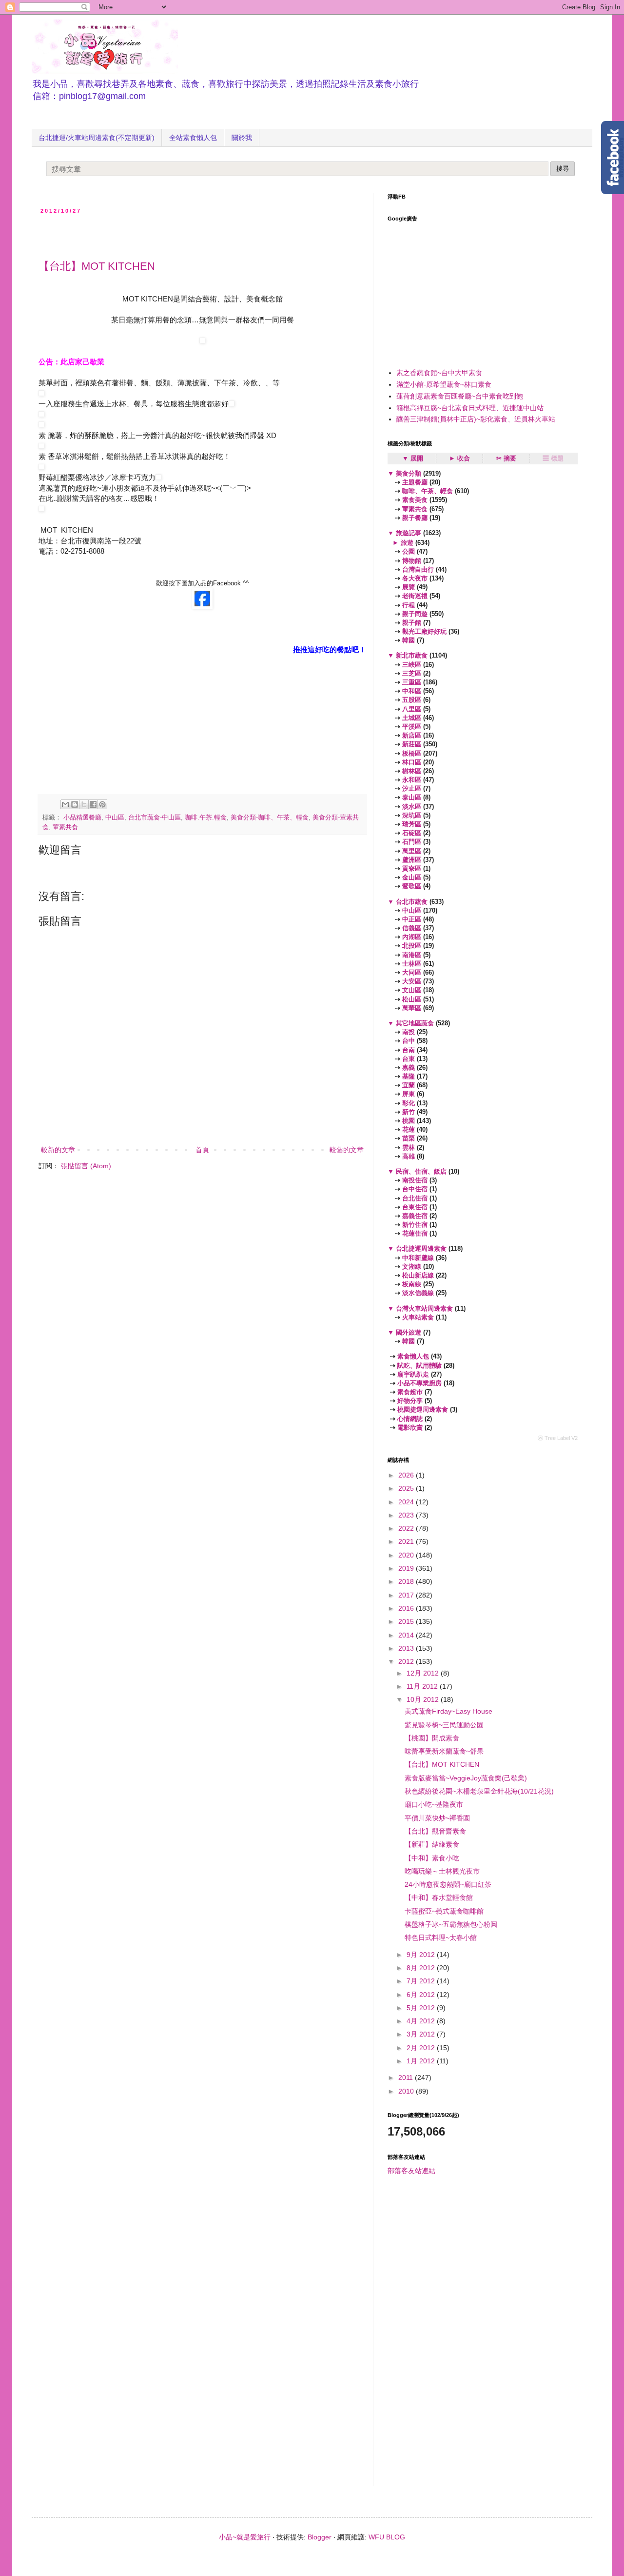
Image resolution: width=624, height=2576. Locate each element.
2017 (407, 1595)
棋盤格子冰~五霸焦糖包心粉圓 (451, 1924)
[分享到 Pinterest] (102, 804)
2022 (407, 1528)
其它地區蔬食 (415, 1023)
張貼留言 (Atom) (86, 1166)
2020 (407, 1555)
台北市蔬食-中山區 (155, 818)
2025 (407, 1488)
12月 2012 (424, 1673)
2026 (407, 1475)
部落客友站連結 (411, 2171)
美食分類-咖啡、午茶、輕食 (270, 818)
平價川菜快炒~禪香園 (437, 1818)
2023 (407, 1515)
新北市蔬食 (412, 655)
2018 (407, 1581)
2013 (407, 1648)
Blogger (320, 2537)
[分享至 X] (84, 804)
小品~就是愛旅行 (245, 2537)
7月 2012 (422, 1981)
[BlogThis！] (75, 804)
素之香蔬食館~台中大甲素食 (439, 373)
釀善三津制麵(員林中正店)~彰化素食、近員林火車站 (476, 419)
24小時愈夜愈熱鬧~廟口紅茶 (448, 1884)
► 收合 (459, 458)
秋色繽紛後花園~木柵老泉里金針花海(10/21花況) (479, 1791)
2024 (407, 1502)
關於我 (242, 138)
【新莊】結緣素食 (432, 1844)
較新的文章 (58, 1150)
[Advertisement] (153, 234)
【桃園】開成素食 (432, 1738)
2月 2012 (422, 2048)
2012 (407, 1661)
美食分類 (409, 473)
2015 (407, 1621)
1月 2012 (422, 2061)
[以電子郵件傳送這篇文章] (65, 804)
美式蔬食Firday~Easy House (448, 1711)
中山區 (115, 818)
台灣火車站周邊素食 (424, 1308)
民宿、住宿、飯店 (421, 1171)
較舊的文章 (347, 1150)
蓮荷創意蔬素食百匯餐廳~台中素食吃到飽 (460, 396)
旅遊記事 (409, 533)
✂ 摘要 (506, 458)
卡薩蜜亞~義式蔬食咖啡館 (444, 1911)
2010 (407, 2091)
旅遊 (407, 543)
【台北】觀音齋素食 (435, 1831)
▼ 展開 (413, 458)
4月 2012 (422, 2021)
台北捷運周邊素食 (421, 1248)
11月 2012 (423, 1686)
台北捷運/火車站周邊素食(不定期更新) (97, 138)
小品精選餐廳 (82, 818)
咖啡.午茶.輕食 (206, 818)
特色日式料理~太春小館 (441, 1937)
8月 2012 (422, 1968)
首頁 (202, 1150)
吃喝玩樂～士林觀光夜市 (442, 1871)
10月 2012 (424, 1699)
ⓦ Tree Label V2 (558, 1438)
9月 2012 (422, 1955)
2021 (407, 1541)
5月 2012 (422, 2008)
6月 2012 (422, 1995)
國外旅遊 (409, 1332)
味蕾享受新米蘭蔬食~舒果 (444, 1751)
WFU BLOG (387, 2537)
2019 (407, 1568)
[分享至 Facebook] (93, 804)
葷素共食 (65, 827)
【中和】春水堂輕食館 (439, 1897)
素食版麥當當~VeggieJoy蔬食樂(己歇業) (466, 1778)
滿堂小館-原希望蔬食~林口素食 (444, 384)
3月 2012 (422, 2034)
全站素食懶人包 (193, 138)
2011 (407, 2077)
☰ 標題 (553, 458)
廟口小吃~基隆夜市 (434, 1804)
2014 (407, 1635)
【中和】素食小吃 (432, 1858)
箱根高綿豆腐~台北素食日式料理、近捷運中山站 (470, 408)
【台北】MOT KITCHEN (97, 266)
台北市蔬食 (412, 902)
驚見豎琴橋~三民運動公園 (444, 1725)
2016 (407, 1608)
